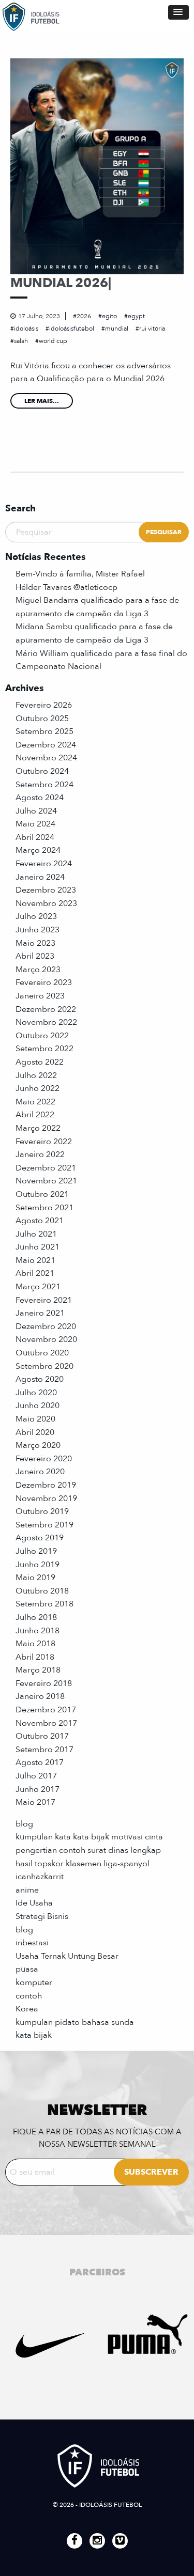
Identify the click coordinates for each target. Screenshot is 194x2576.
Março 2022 (38, 1128)
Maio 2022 (35, 1102)
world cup (53, 341)
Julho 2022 (36, 1075)
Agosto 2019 (40, 1538)
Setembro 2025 (44, 731)
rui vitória (152, 329)
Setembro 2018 (44, 1604)
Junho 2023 (38, 930)
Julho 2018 (36, 1617)
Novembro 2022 (46, 1022)
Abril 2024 (35, 837)
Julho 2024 (36, 811)
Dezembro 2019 (46, 1485)
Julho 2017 (36, 1776)
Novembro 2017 (46, 1723)
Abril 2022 (35, 1115)
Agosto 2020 (40, 1379)
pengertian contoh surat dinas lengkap (88, 1850)
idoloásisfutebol (72, 329)
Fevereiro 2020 (44, 1459)
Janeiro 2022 (40, 1154)
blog (24, 1824)
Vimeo (120, 2541)
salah (21, 341)
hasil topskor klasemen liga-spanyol (83, 1864)
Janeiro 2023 (40, 996)
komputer (34, 1982)
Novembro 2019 (46, 1498)
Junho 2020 (38, 1406)
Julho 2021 (36, 1234)
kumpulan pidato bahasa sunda (75, 2022)
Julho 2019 (36, 1551)
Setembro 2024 (44, 785)
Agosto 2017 (40, 1762)
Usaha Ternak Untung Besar (67, 1956)
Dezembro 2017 (46, 1710)
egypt (136, 316)
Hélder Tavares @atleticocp (66, 587)
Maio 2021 (35, 1260)
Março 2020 (38, 1445)
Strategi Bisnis (42, 1916)
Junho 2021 (38, 1247)
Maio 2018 (35, 1644)
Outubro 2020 (42, 1353)
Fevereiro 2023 (44, 982)
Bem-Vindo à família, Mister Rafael (80, 574)
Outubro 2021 (42, 1194)
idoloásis (26, 329)
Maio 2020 (35, 1419)
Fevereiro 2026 (44, 705)
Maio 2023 (35, 943)
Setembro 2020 (44, 1366)
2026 (84, 316)
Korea (27, 2009)
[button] (178, 12)
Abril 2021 (35, 1273)
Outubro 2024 (42, 771)
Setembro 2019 (44, 1525)
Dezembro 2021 (46, 1168)
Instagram (97, 2541)
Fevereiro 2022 (44, 1142)
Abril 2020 (35, 1432)
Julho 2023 (36, 916)
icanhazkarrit (40, 1877)
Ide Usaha (34, 1903)
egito (109, 316)
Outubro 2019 (42, 1511)
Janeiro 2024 (40, 877)
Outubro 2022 (42, 1036)
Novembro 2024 (46, 758)
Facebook (74, 2541)
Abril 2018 (35, 1657)
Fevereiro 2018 (44, 1683)
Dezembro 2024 (46, 745)
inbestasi (32, 1943)
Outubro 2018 (42, 1591)
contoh (29, 1996)
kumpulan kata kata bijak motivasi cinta (89, 1837)
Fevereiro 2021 (44, 1300)
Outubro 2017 (42, 1736)
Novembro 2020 (46, 1339)
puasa (27, 1969)
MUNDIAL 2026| (61, 283)
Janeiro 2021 (40, 1313)
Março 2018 (38, 1670)
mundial (117, 329)
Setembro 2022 (44, 1049)
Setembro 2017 (44, 1750)
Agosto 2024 (40, 798)
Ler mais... (42, 401)
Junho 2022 (38, 1088)
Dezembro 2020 (46, 1326)
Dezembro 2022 (46, 1009)
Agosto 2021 (40, 1221)
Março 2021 (38, 1287)
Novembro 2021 (46, 1181)
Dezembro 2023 (46, 890)
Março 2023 (38, 970)
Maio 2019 (35, 1578)
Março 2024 (38, 850)
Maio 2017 (35, 1802)
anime (27, 1890)
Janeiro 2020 (40, 1472)
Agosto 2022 (40, 1062)
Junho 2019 (38, 1565)
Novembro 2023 (46, 903)
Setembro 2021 (44, 1208)
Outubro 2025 (42, 719)
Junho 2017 (38, 1789)
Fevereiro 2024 (44, 864)
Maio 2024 (35, 824)
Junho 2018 (38, 1631)
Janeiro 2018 (40, 1696)
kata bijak (34, 2035)
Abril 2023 (35, 956)
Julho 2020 (36, 1393)
